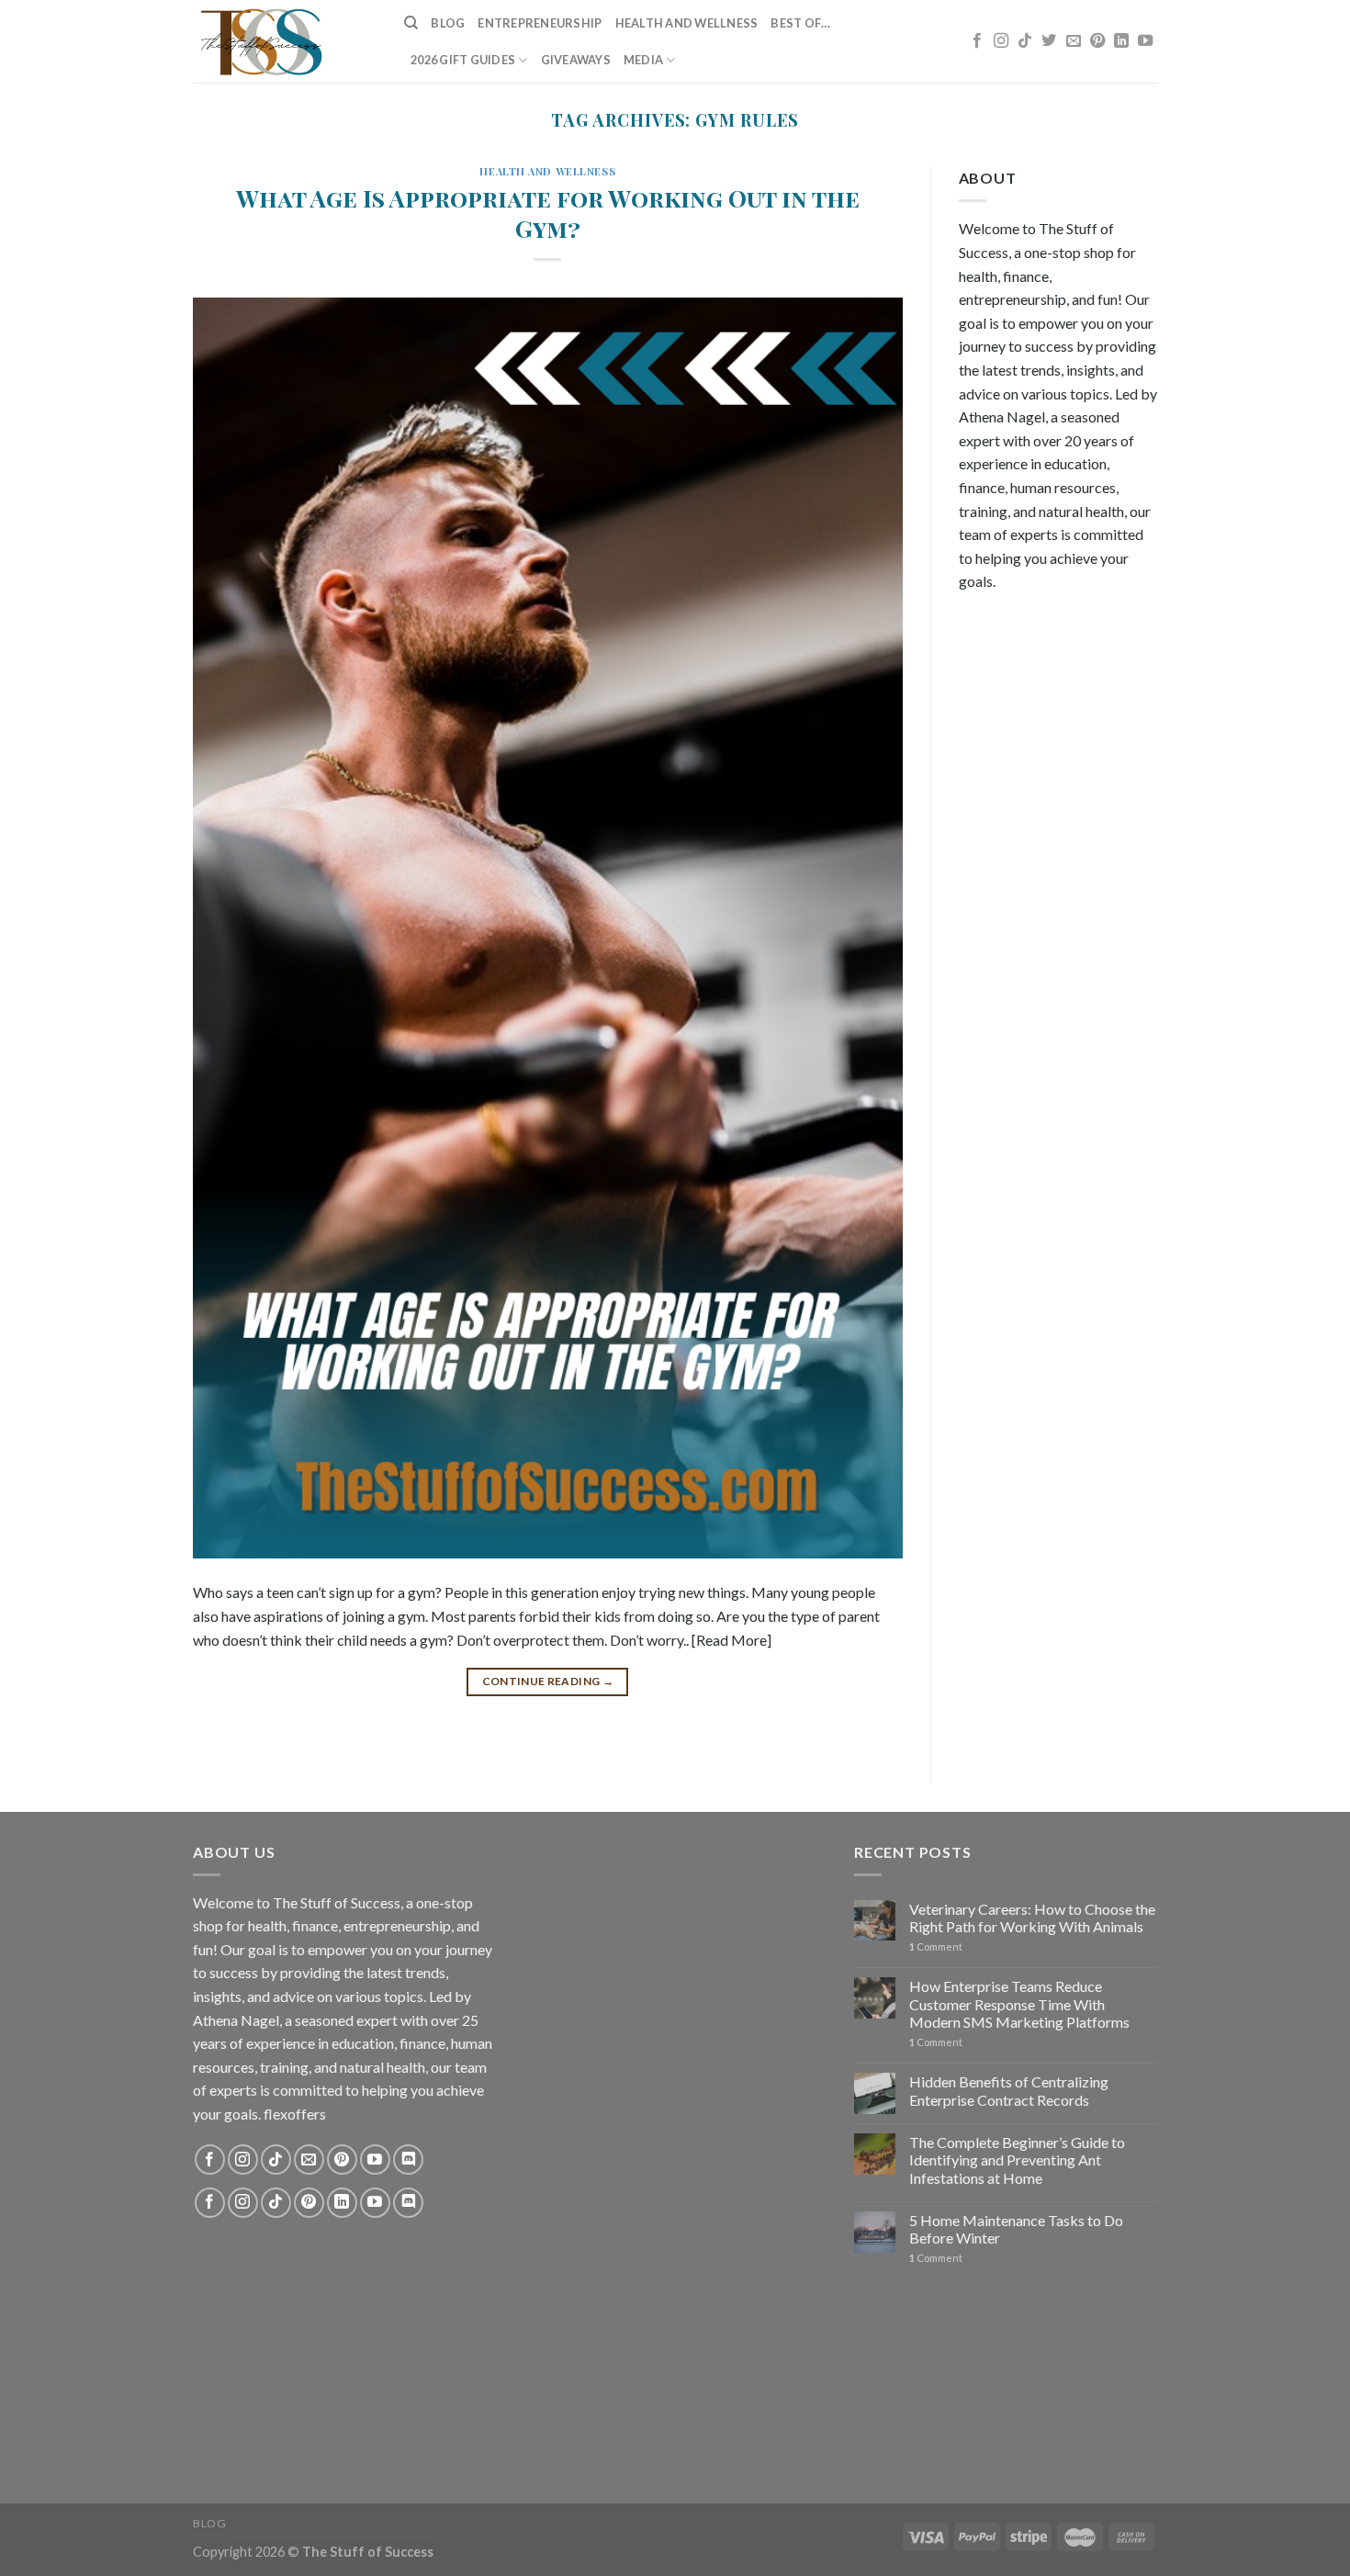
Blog (448, 23)
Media (643, 60)
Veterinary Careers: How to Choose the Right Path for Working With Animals (1032, 1918)
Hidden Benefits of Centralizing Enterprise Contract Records (1009, 2090)
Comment (936, 1946)
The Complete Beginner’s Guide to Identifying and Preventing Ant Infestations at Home (1017, 2160)
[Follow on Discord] (408, 2160)
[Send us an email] (1074, 41)
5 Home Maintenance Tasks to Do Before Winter (1016, 2229)
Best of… (800, 23)
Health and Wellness (687, 23)
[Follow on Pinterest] (1097, 41)
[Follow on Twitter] (1049, 41)
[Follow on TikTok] (1025, 41)
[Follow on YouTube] (1145, 41)
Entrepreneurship (540, 23)
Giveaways (576, 60)
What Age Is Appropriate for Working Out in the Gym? (548, 213)
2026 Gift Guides (463, 60)
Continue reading (548, 1681)
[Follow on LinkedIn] (1121, 41)
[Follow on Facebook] (977, 41)
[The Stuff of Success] (285, 41)
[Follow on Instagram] (1001, 41)
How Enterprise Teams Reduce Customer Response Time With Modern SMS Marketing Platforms (1019, 2003)
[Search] (411, 23)
